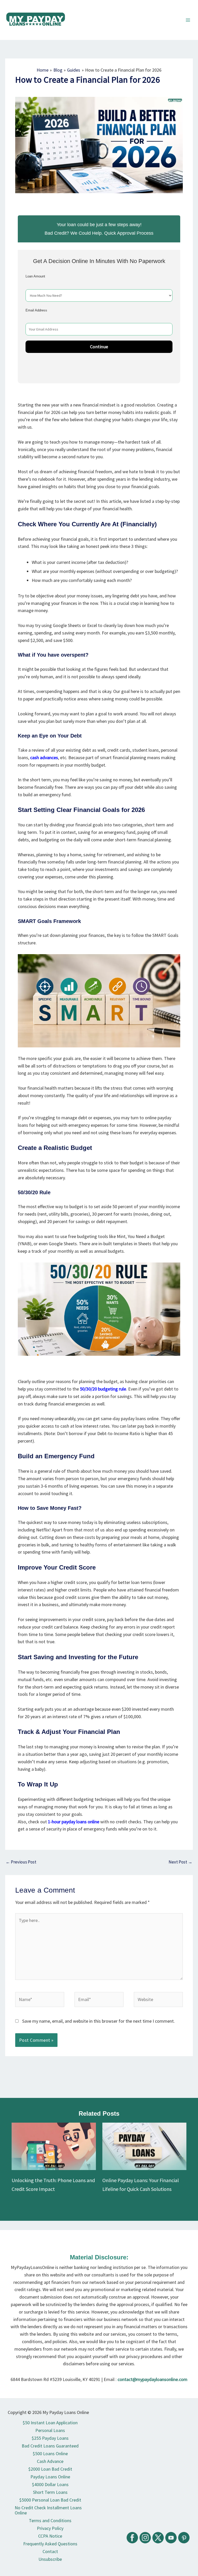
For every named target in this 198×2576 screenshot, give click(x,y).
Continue (99, 347)
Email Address (36, 310)
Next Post (180, 1862)
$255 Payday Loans (50, 2438)
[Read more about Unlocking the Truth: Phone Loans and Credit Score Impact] (54, 2146)
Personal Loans (50, 2430)
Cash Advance (50, 2461)
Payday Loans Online (50, 2477)
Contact (50, 2551)
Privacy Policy (50, 2528)
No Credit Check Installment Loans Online (48, 2510)
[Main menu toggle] (188, 20)
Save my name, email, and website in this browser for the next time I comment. (98, 2021)
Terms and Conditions (50, 2520)
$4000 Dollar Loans (50, 2484)
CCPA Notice (50, 2536)
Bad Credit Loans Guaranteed (50, 2446)
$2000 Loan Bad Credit (50, 2469)
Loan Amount (35, 276)
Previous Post (21, 1862)
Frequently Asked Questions (50, 2544)
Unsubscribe (50, 2559)
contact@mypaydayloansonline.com (152, 2379)
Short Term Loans (50, 2492)
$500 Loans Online (50, 2454)
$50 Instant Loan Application (50, 2423)
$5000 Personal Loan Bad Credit (50, 2500)
